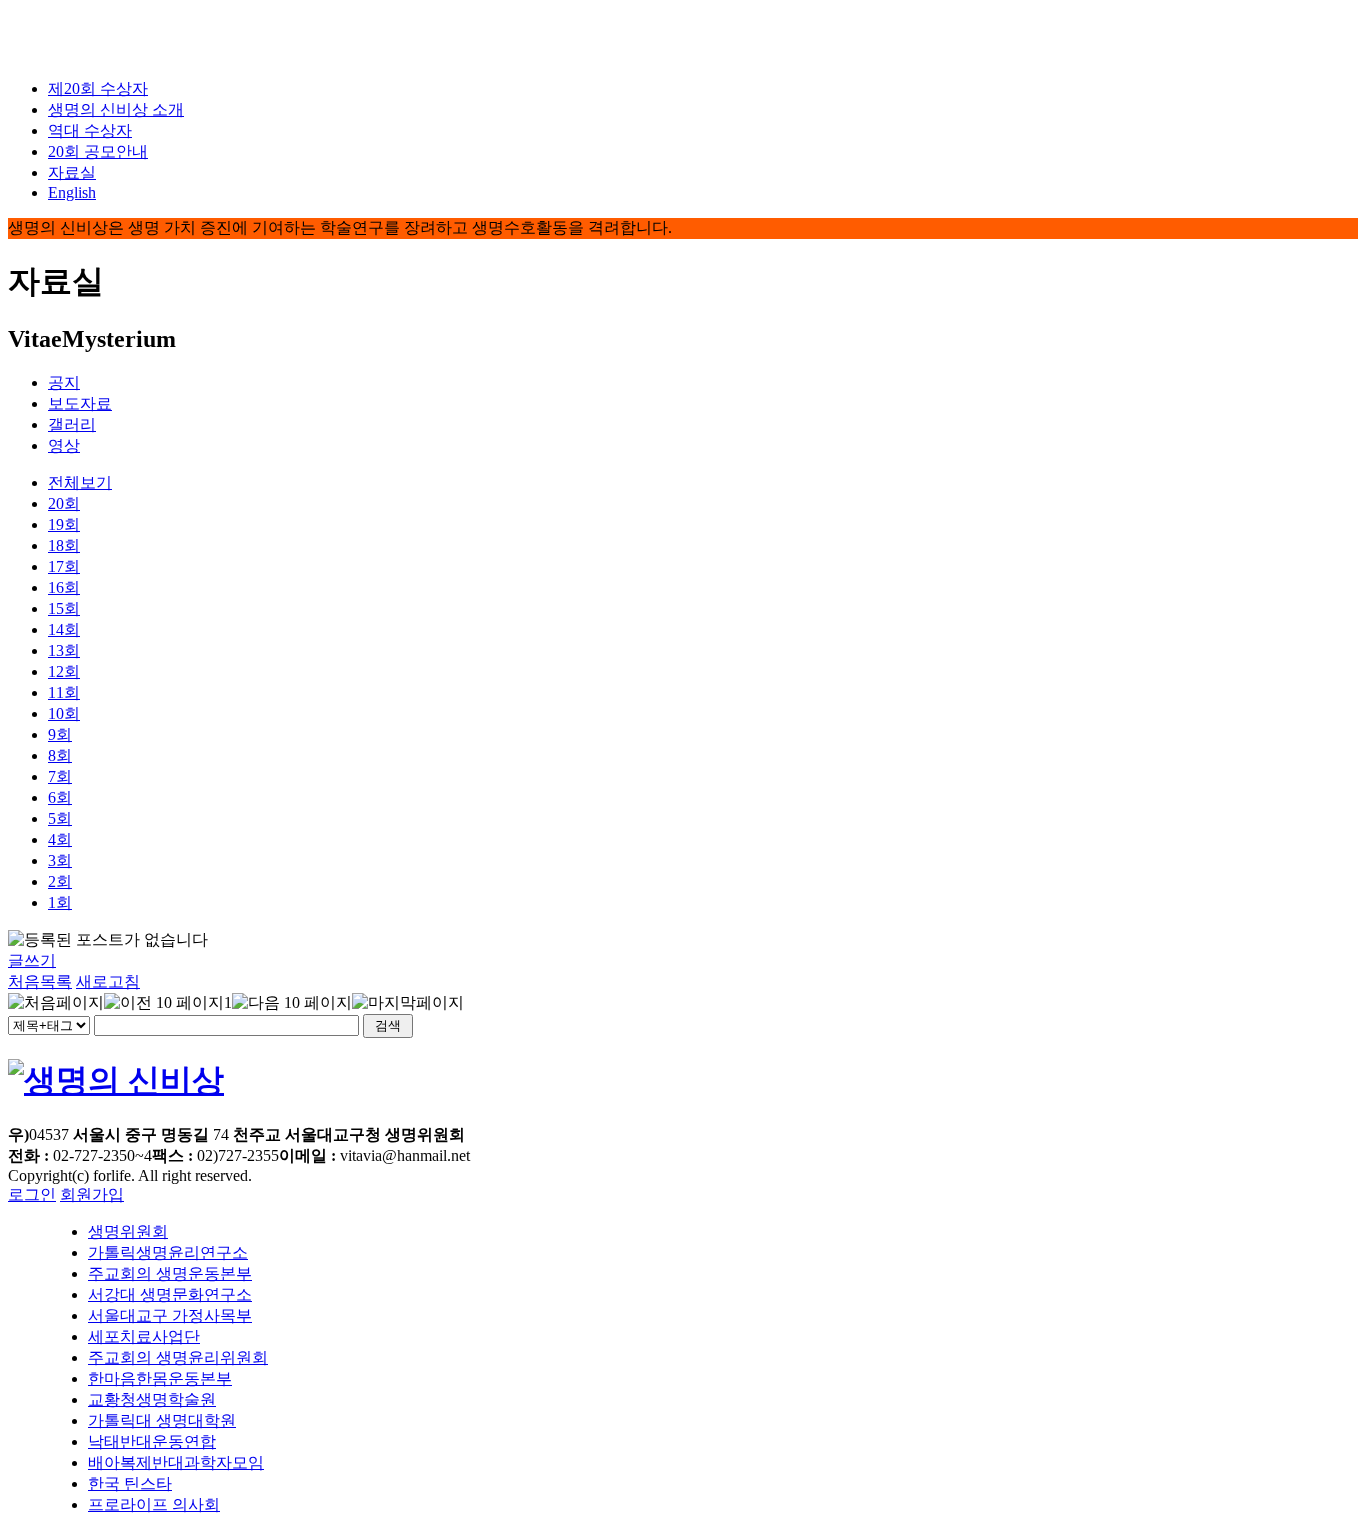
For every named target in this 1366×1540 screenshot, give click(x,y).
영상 (64, 445)
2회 (60, 881)
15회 (64, 608)
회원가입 (92, 1194)
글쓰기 (32, 960)
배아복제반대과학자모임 (176, 1462)
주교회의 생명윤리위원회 (178, 1357)
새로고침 (108, 981)
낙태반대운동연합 (152, 1441)
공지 (64, 382)
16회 (64, 587)
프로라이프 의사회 (154, 1504)
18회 (64, 545)
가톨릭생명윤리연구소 (168, 1252)
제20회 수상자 (98, 88)
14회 (64, 629)
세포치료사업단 (144, 1336)
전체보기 (80, 482)
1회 (60, 902)
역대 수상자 (90, 130)
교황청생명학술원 (152, 1399)
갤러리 (72, 424)
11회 (64, 692)
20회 (64, 503)
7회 (60, 776)
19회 (64, 524)
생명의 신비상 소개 (116, 109)
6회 (60, 797)
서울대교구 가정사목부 (170, 1315)
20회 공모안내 (98, 151)
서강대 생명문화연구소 (170, 1294)
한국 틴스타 (130, 1483)
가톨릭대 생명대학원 (162, 1420)
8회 (60, 755)
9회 (60, 734)
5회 (60, 818)
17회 (64, 566)
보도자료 (80, 403)
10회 (64, 713)
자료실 (72, 172)
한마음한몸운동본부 (160, 1378)
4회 (60, 839)
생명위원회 (128, 1231)
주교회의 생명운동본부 (170, 1273)
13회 (64, 650)
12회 (64, 671)
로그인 (32, 1194)
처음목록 (40, 981)
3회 (60, 860)
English (72, 192)
